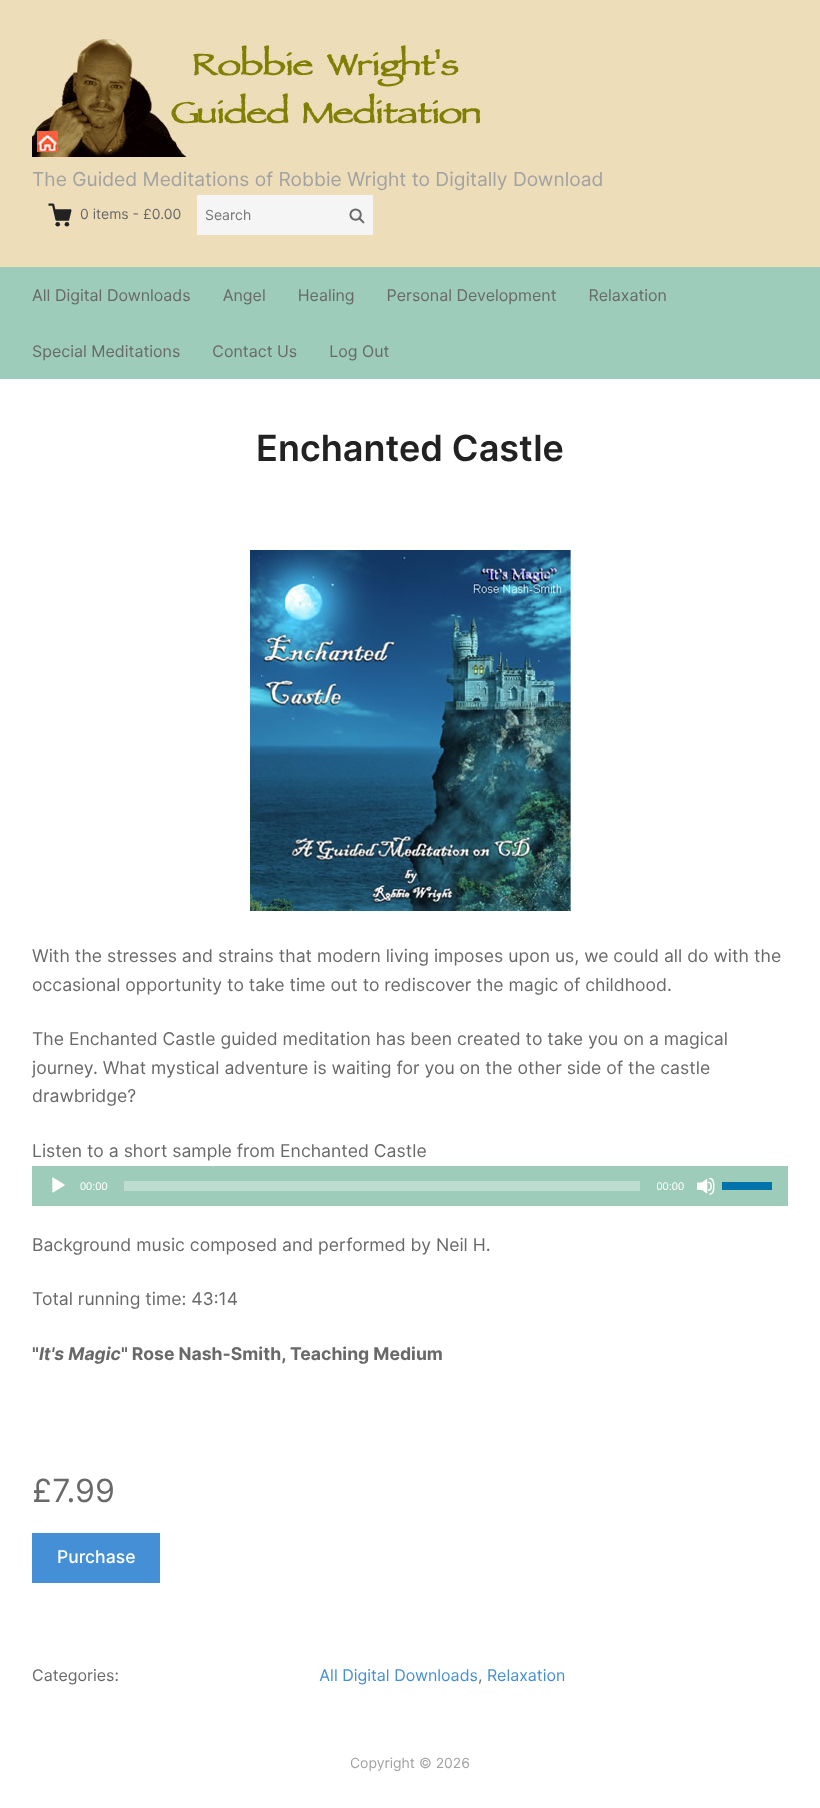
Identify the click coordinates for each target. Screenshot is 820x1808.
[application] (410, 1186)
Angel (244, 295)
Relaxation (628, 295)
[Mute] (706, 1186)
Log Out (359, 351)
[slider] (750, 1184)
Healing (326, 295)
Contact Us (254, 351)
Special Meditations (106, 351)
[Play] (58, 1186)
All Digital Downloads (111, 295)
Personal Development (472, 295)
